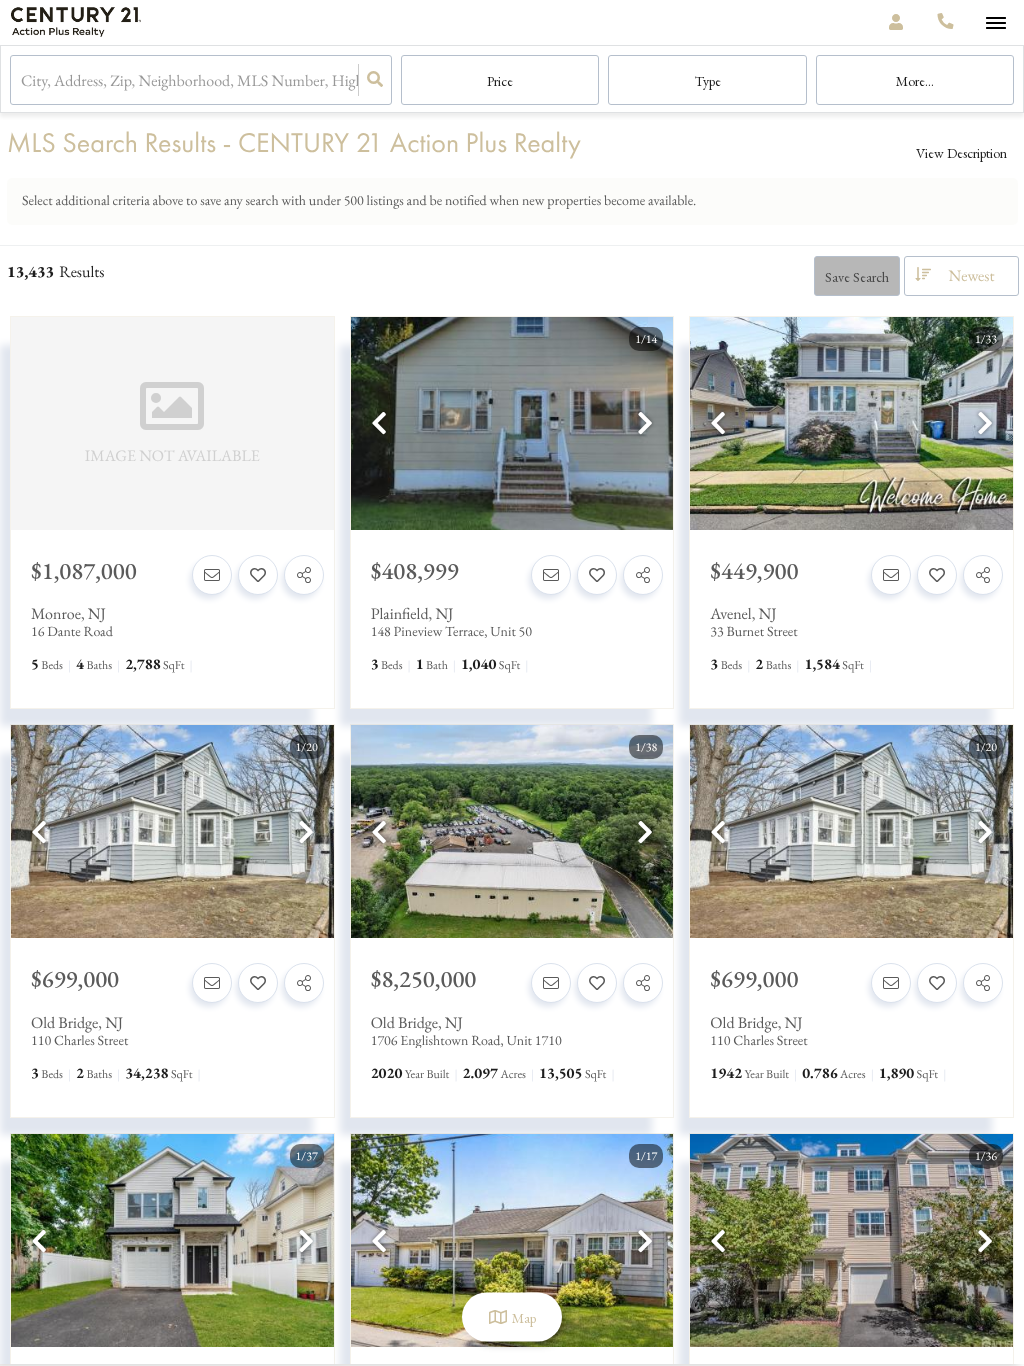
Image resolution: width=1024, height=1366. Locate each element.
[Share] (304, 575)
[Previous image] (379, 424)
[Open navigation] (995, 23)
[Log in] (895, 22)
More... (915, 81)
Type (708, 81)
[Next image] (645, 424)
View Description (961, 153)
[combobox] (22, 80)
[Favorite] (258, 575)
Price (500, 81)
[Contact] (212, 575)
